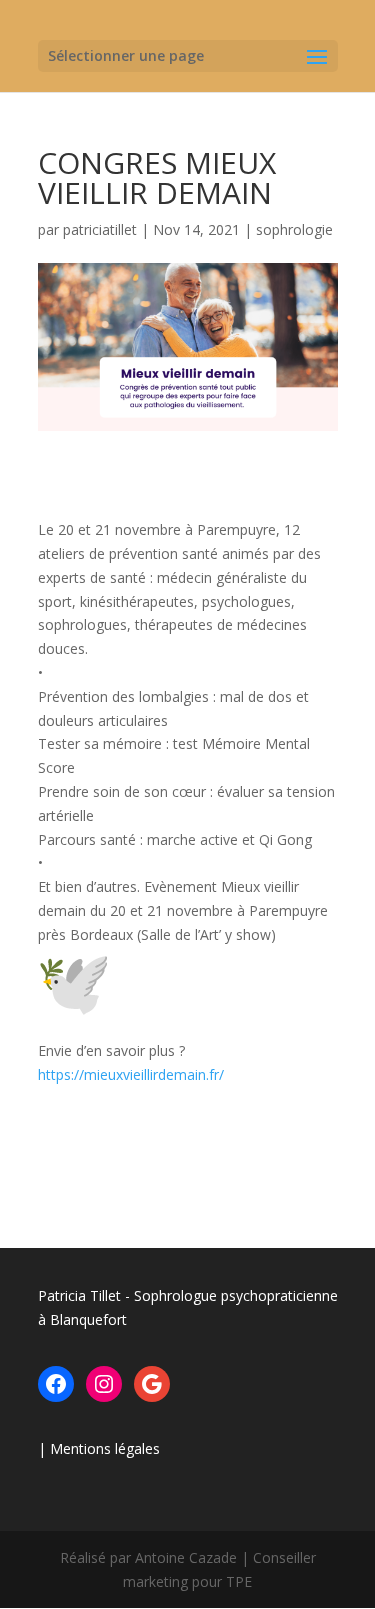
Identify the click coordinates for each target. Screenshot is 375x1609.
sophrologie (294, 229)
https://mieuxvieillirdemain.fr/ (131, 1074)
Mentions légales (105, 1448)
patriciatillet (100, 229)
